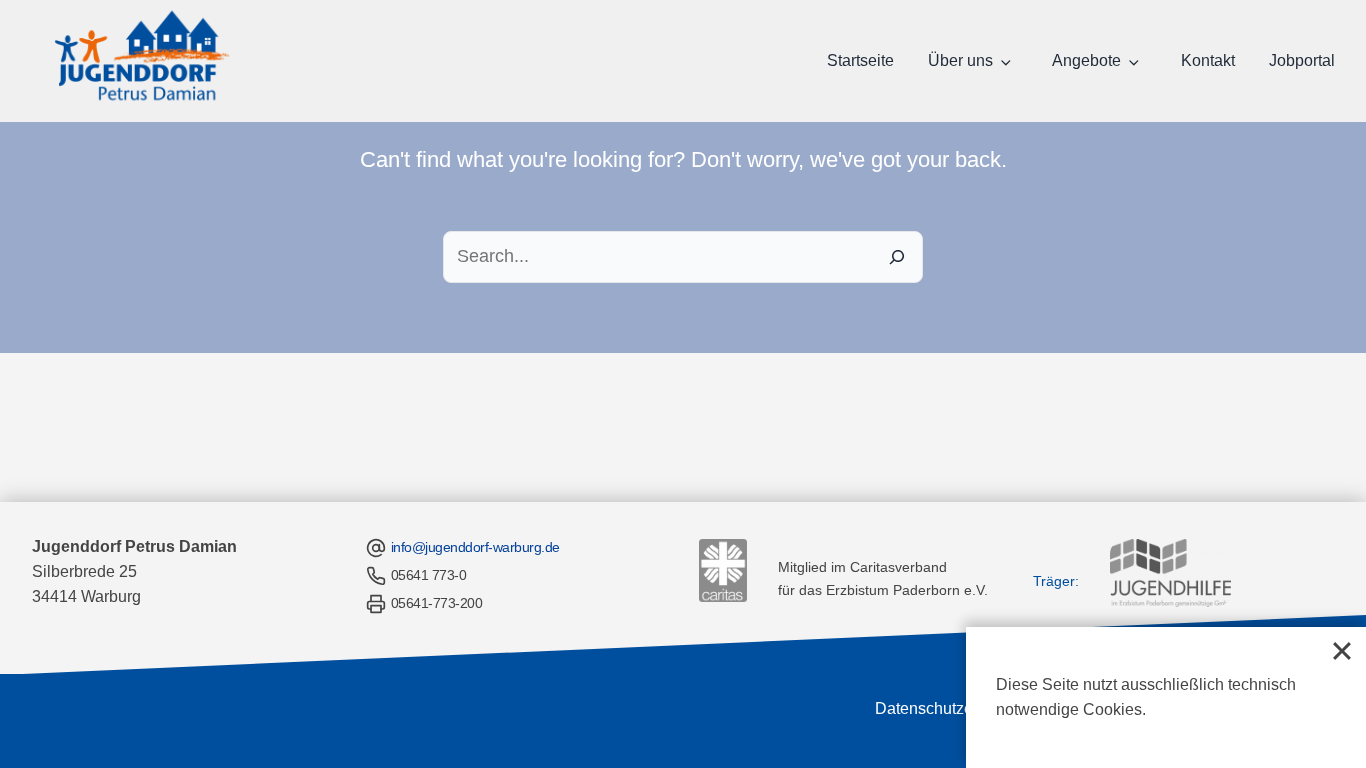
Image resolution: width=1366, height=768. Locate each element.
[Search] (897, 257)
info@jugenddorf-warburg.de (475, 547)
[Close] (1342, 651)
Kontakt (1208, 60)
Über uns (960, 60)
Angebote (1086, 60)
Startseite (860, 60)
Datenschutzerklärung (953, 708)
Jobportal (1302, 60)
